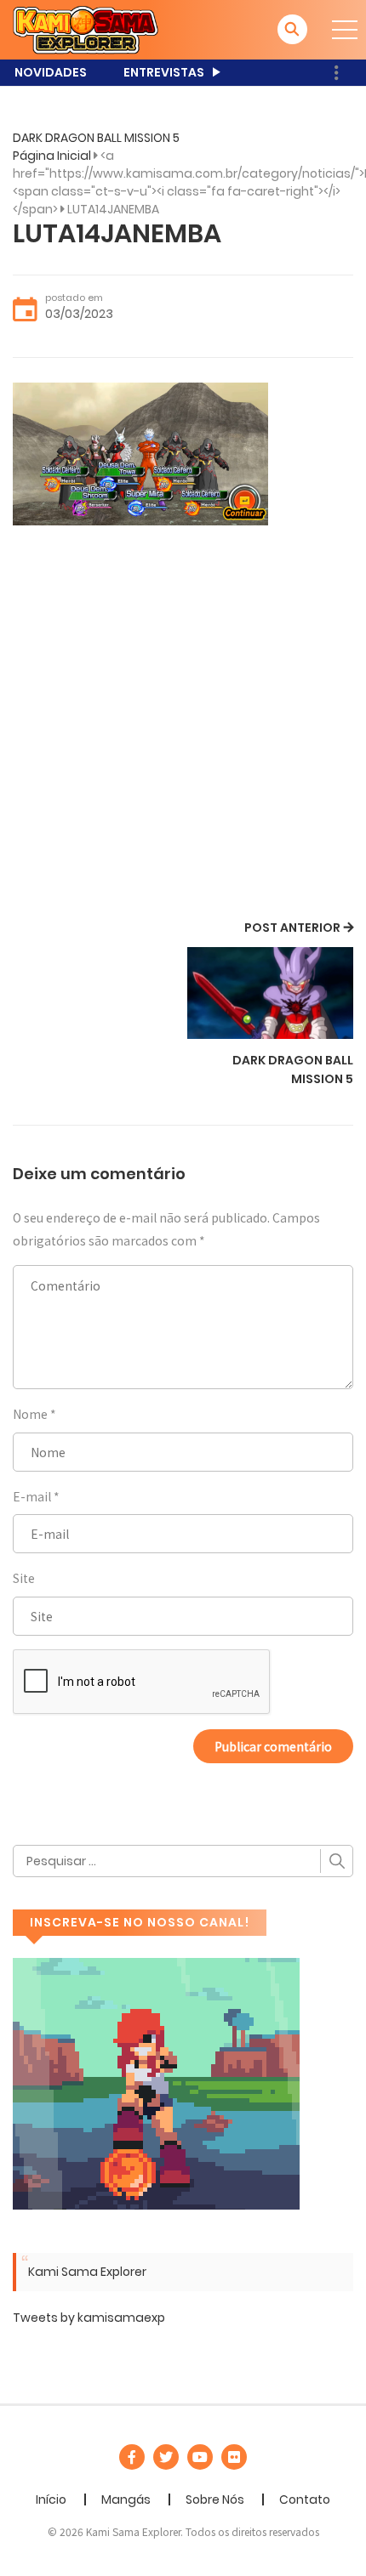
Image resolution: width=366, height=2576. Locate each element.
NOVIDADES (51, 72)
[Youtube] (200, 2457)
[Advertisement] (183, 725)
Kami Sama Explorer (87, 2272)
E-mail (32, 1496)
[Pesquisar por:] (183, 1861)
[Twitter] (166, 2457)
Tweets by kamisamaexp (89, 2318)
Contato (305, 2499)
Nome (30, 1414)
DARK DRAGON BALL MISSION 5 (96, 138)
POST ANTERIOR (292, 928)
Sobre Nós (215, 2499)
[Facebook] (132, 2457)
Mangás (126, 2499)
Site (24, 1578)
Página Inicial (52, 156)
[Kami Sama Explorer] (86, 29)
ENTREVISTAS (164, 72)
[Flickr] (234, 2457)
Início (51, 2499)
